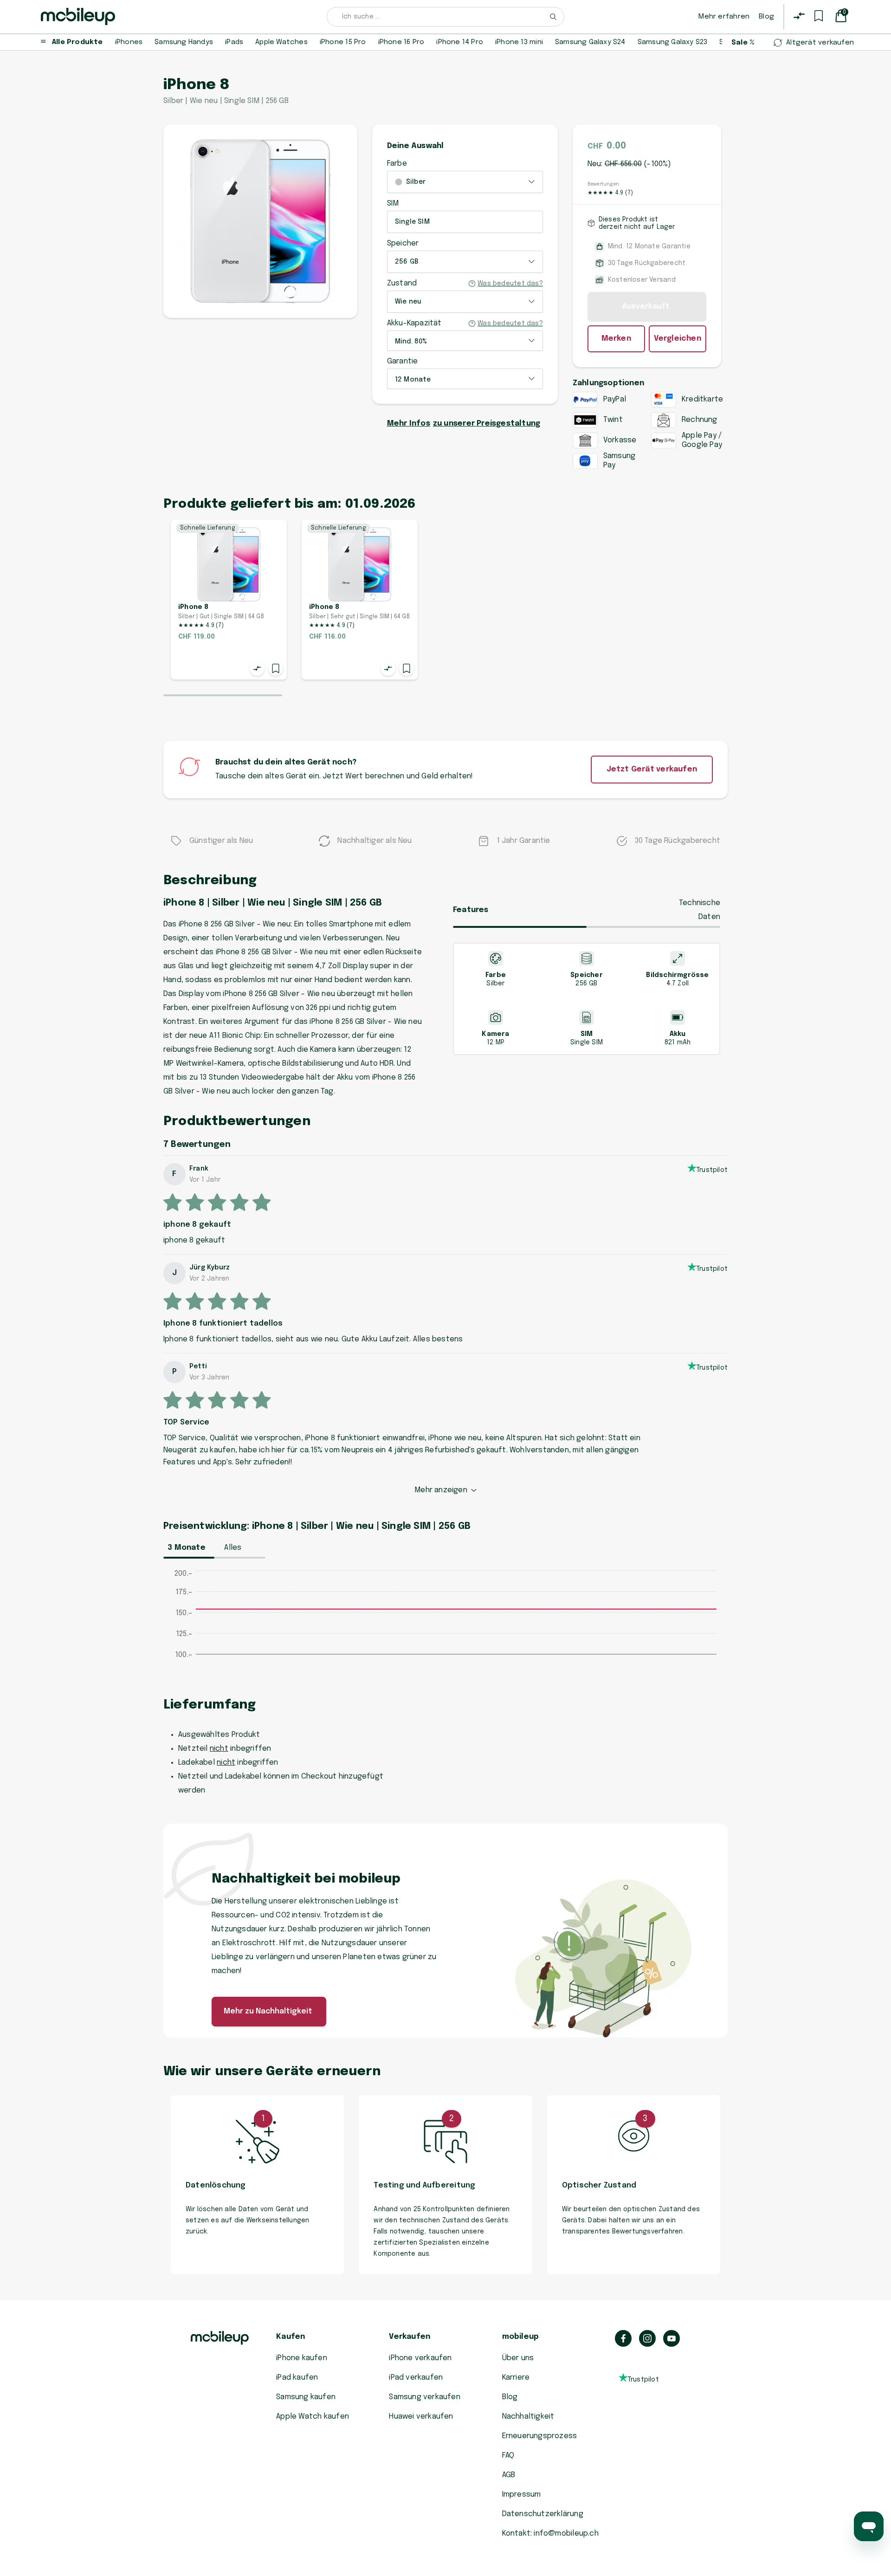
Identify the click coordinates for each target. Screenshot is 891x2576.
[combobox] (445, 17)
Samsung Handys (184, 42)
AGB (509, 2475)
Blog (766, 17)
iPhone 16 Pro (401, 42)
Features (471, 910)
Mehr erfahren (724, 17)
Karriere (516, 2378)
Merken (616, 339)
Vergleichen (678, 339)
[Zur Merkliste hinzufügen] (276, 668)
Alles (233, 1548)
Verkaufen (410, 2337)
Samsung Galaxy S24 (590, 42)
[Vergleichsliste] (799, 16)
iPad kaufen (297, 2378)
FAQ (508, 2456)
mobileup (521, 2337)
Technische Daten (700, 910)
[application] (445, 1624)
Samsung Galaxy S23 (673, 42)
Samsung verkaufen (425, 2397)
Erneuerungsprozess (540, 2436)
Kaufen (291, 2337)
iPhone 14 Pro (460, 42)
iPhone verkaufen (420, 2358)
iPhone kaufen (302, 2358)
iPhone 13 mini (519, 42)
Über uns (518, 2358)
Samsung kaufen (306, 2397)
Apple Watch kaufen (313, 2417)
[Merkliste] (819, 16)
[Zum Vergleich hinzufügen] (257, 668)
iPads (234, 42)
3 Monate (187, 1548)
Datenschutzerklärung (543, 2514)
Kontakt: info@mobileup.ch (550, 2534)
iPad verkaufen (416, 2378)
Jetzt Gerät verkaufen (652, 769)
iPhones (129, 42)
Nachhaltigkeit (528, 2417)
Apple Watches (281, 42)
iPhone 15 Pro (343, 42)
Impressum (522, 2495)
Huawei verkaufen (421, 2417)
